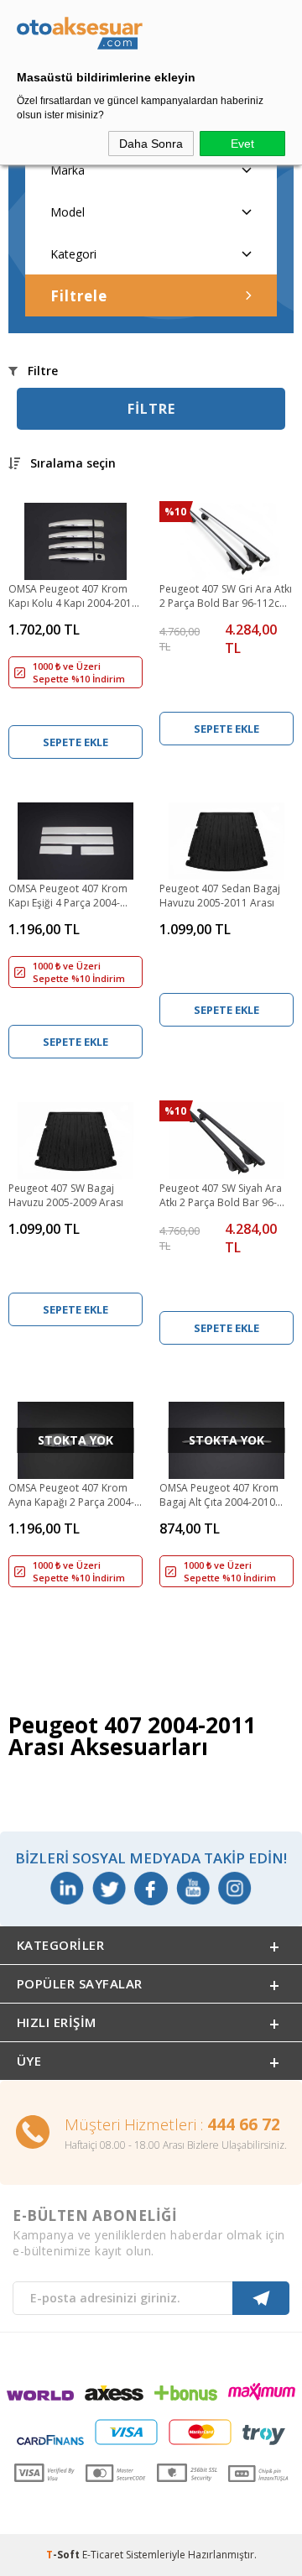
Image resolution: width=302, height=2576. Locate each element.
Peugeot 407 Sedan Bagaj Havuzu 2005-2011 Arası (220, 896)
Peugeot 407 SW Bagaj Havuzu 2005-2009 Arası (66, 1195)
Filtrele (79, 296)
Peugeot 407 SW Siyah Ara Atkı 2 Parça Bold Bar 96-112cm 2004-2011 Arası (221, 1196)
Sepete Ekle (75, 742)
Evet (242, 144)
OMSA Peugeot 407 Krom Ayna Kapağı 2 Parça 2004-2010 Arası (71, 1496)
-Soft (64, 2555)
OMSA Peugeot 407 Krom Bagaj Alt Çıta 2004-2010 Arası (219, 1496)
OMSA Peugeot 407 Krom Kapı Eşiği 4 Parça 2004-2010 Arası (68, 896)
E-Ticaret (103, 2555)
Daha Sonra (151, 144)
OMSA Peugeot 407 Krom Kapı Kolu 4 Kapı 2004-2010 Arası (73, 597)
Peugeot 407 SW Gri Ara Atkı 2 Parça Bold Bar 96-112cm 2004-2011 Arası (226, 597)
